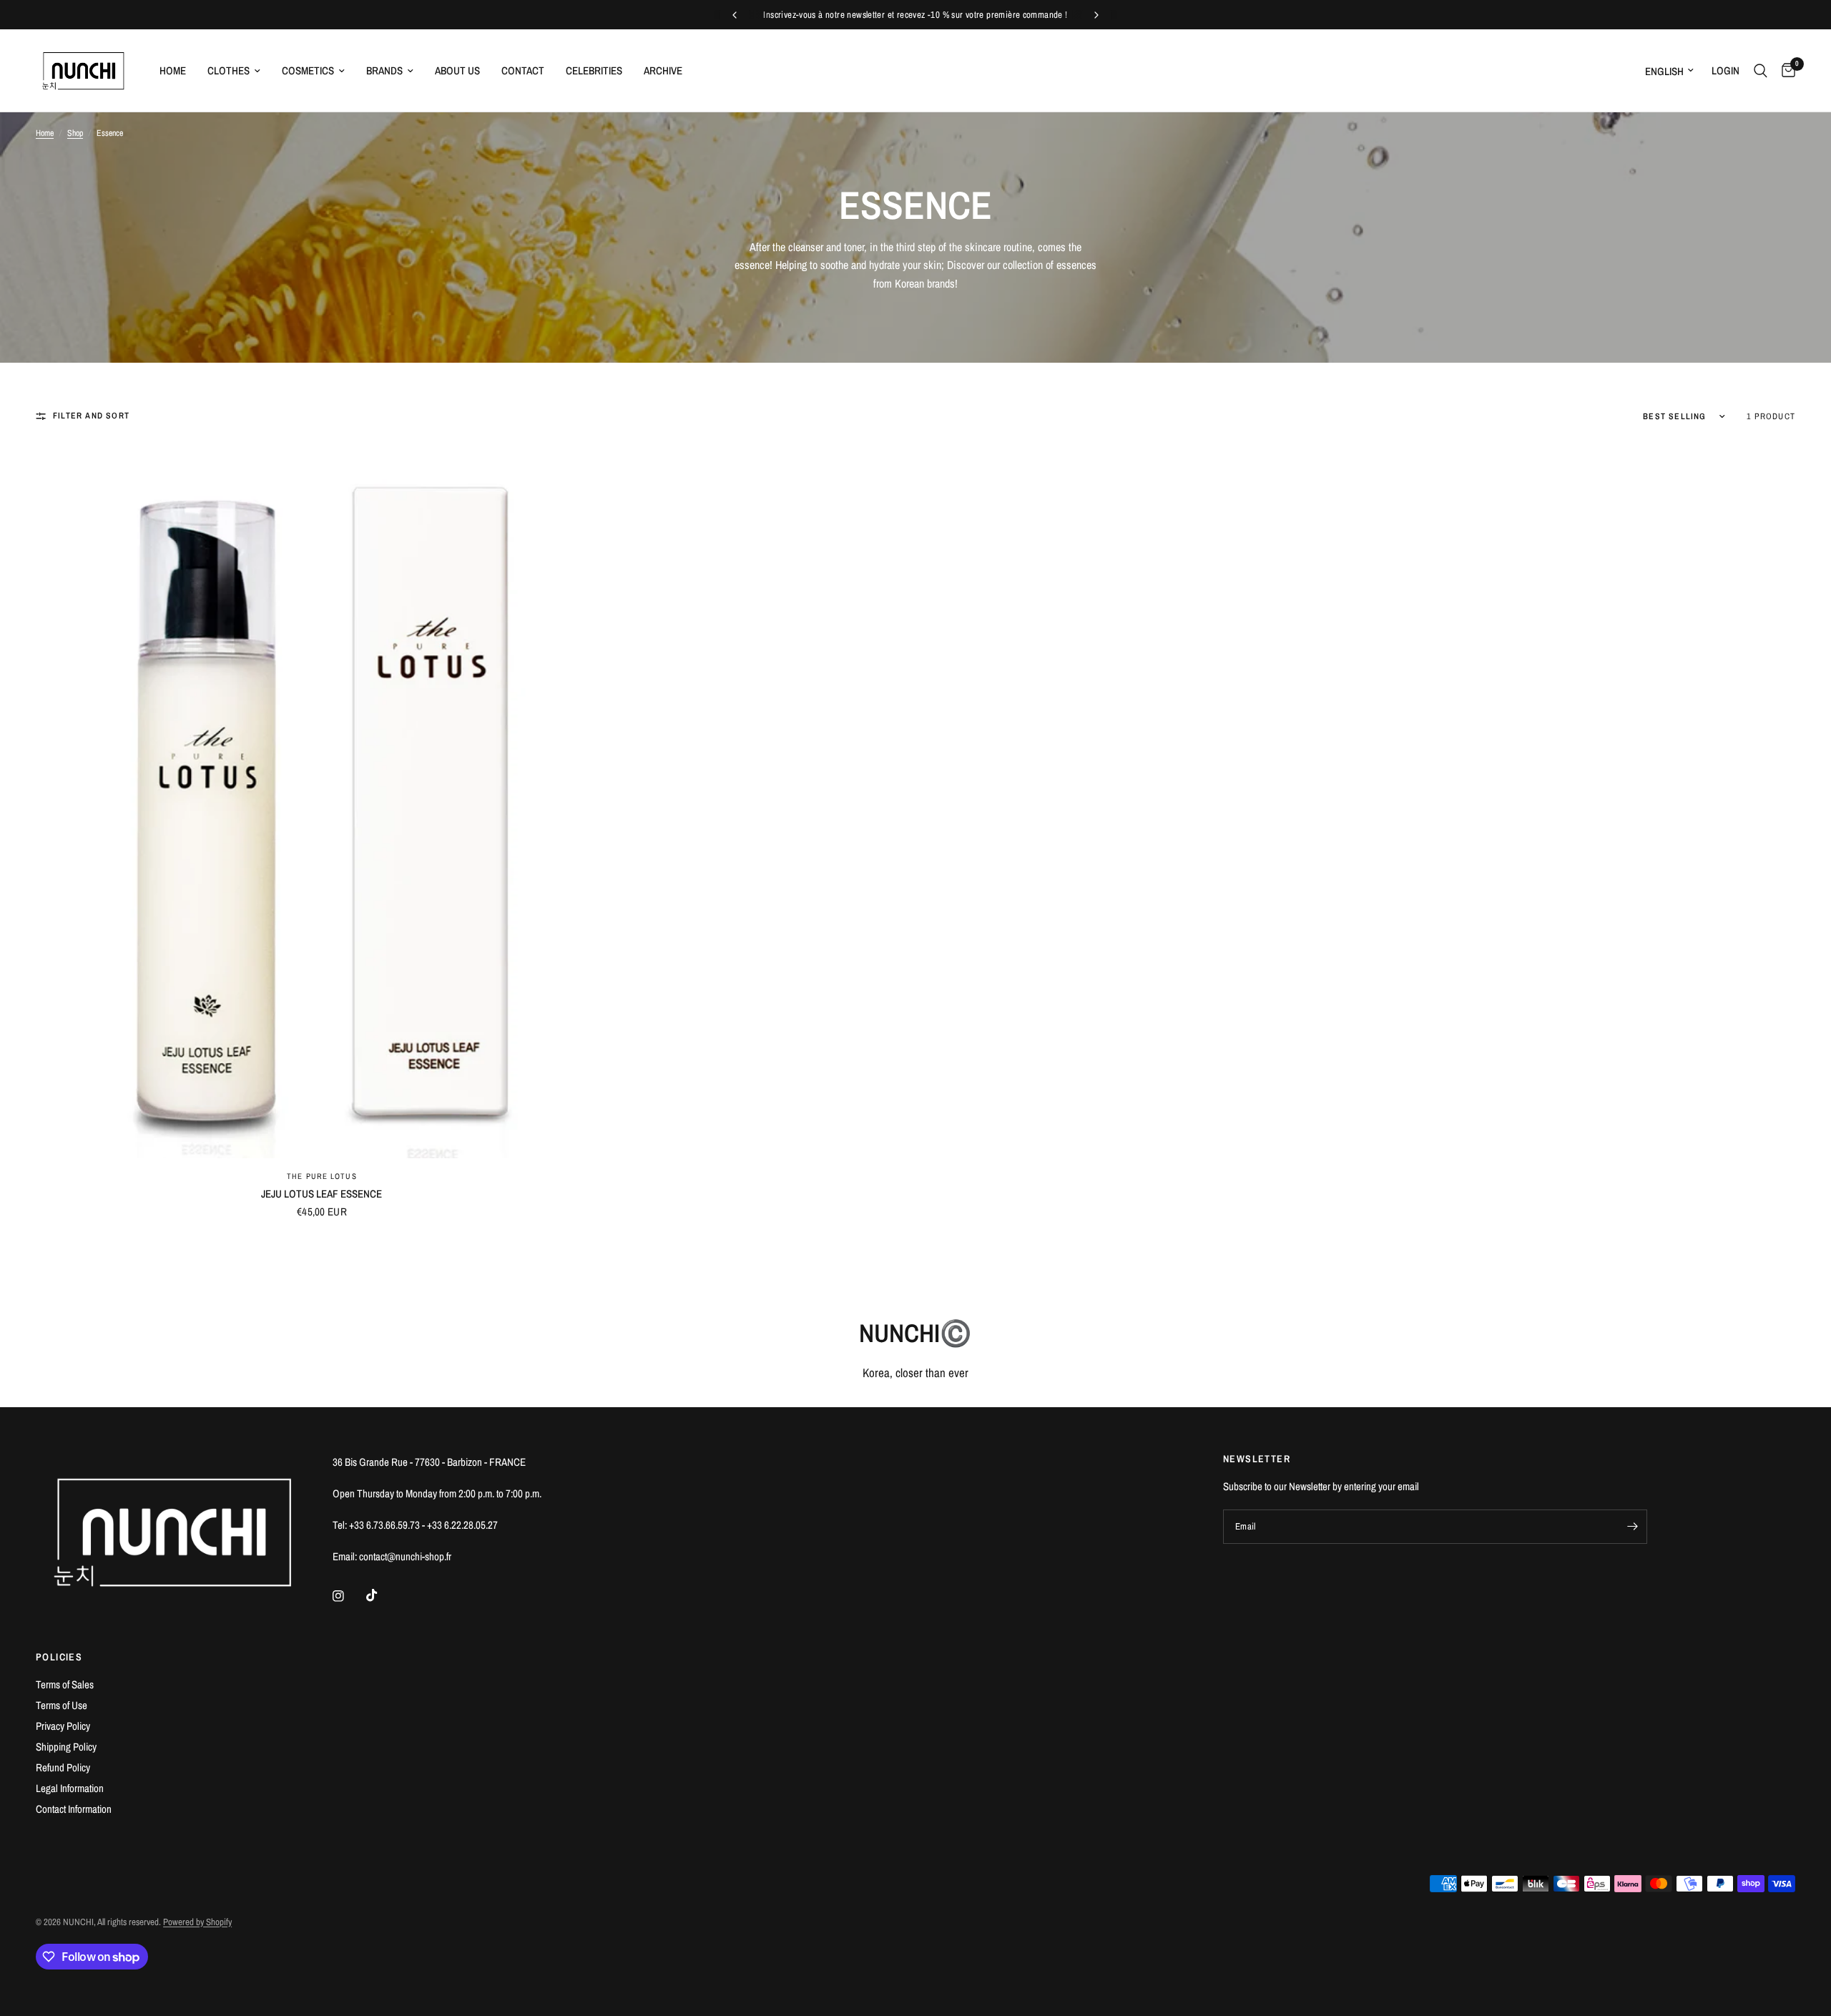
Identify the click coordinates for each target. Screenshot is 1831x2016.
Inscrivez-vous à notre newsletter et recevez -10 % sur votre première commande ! (915, 15)
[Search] (1761, 70)
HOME (173, 70)
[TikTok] (382, 1595)
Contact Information (74, 1809)
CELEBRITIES (594, 70)
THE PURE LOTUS (321, 1176)
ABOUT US (457, 70)
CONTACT (523, 70)
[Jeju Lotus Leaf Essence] (322, 801)
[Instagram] (348, 1596)
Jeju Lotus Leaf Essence (321, 1194)
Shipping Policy (66, 1747)
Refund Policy (63, 1767)
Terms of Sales (65, 1684)
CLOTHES (229, 70)
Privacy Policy (63, 1726)
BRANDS (384, 70)
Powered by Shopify (197, 1922)
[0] (1785, 70)
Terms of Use (62, 1705)
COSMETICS (308, 70)
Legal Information (70, 1788)
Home (45, 133)
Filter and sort (91, 416)
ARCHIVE (663, 70)
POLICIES (59, 1657)
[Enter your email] (1633, 1527)
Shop (75, 133)
